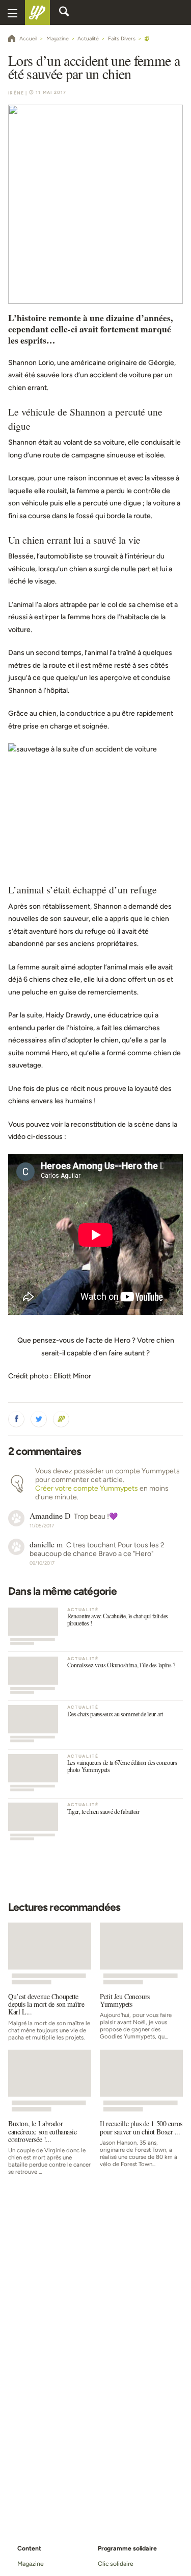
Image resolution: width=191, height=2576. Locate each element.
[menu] (12, 13)
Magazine (30, 2563)
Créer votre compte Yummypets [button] (87, 1488)
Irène (16, 93)
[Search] (64, 13)
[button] (16, 1419)
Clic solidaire (116, 2563)
